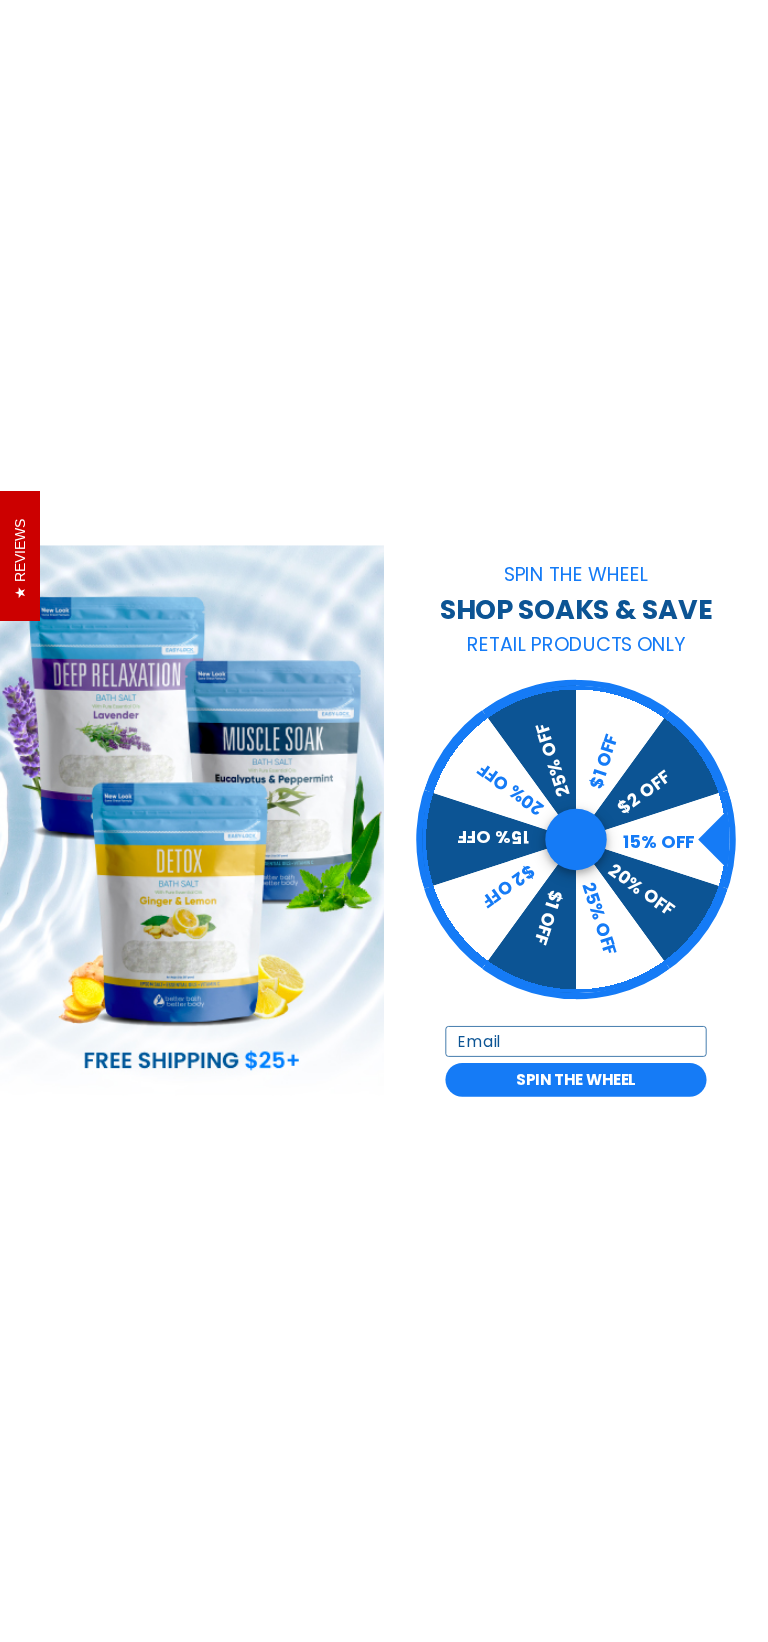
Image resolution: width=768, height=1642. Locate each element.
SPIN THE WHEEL (576, 1080)
